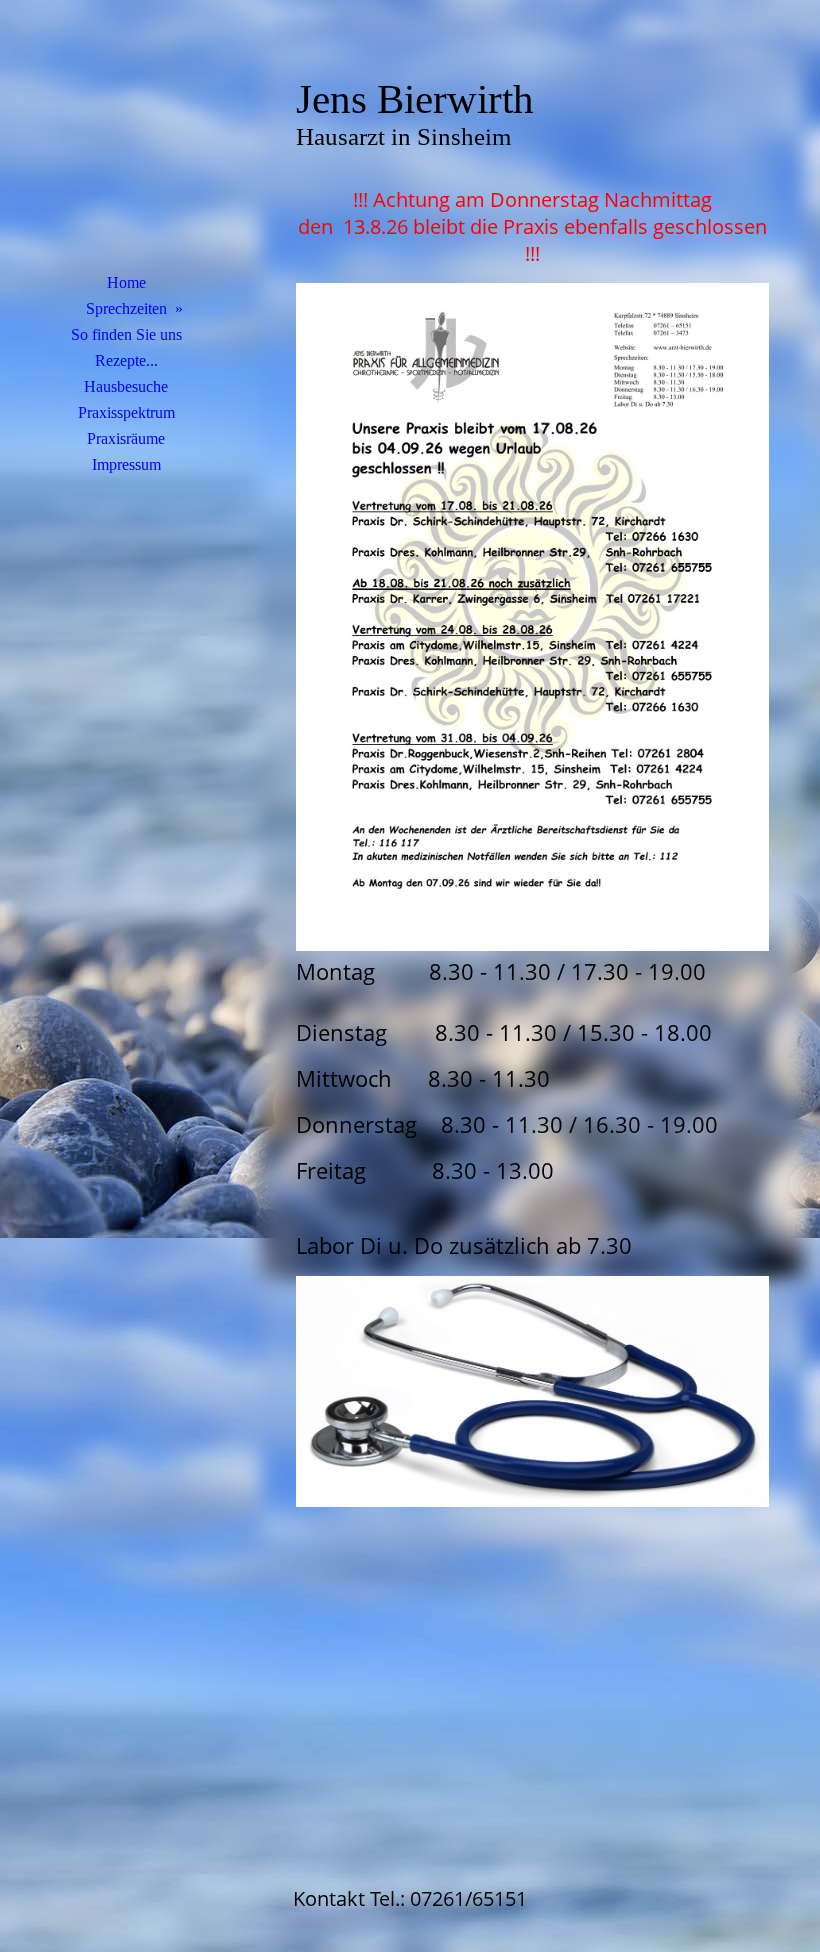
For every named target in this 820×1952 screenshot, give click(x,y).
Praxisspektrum (126, 412)
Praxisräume (126, 438)
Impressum (126, 464)
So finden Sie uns (126, 334)
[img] (126, 145)
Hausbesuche (126, 386)
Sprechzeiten (126, 308)
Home (126, 282)
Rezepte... (126, 360)
